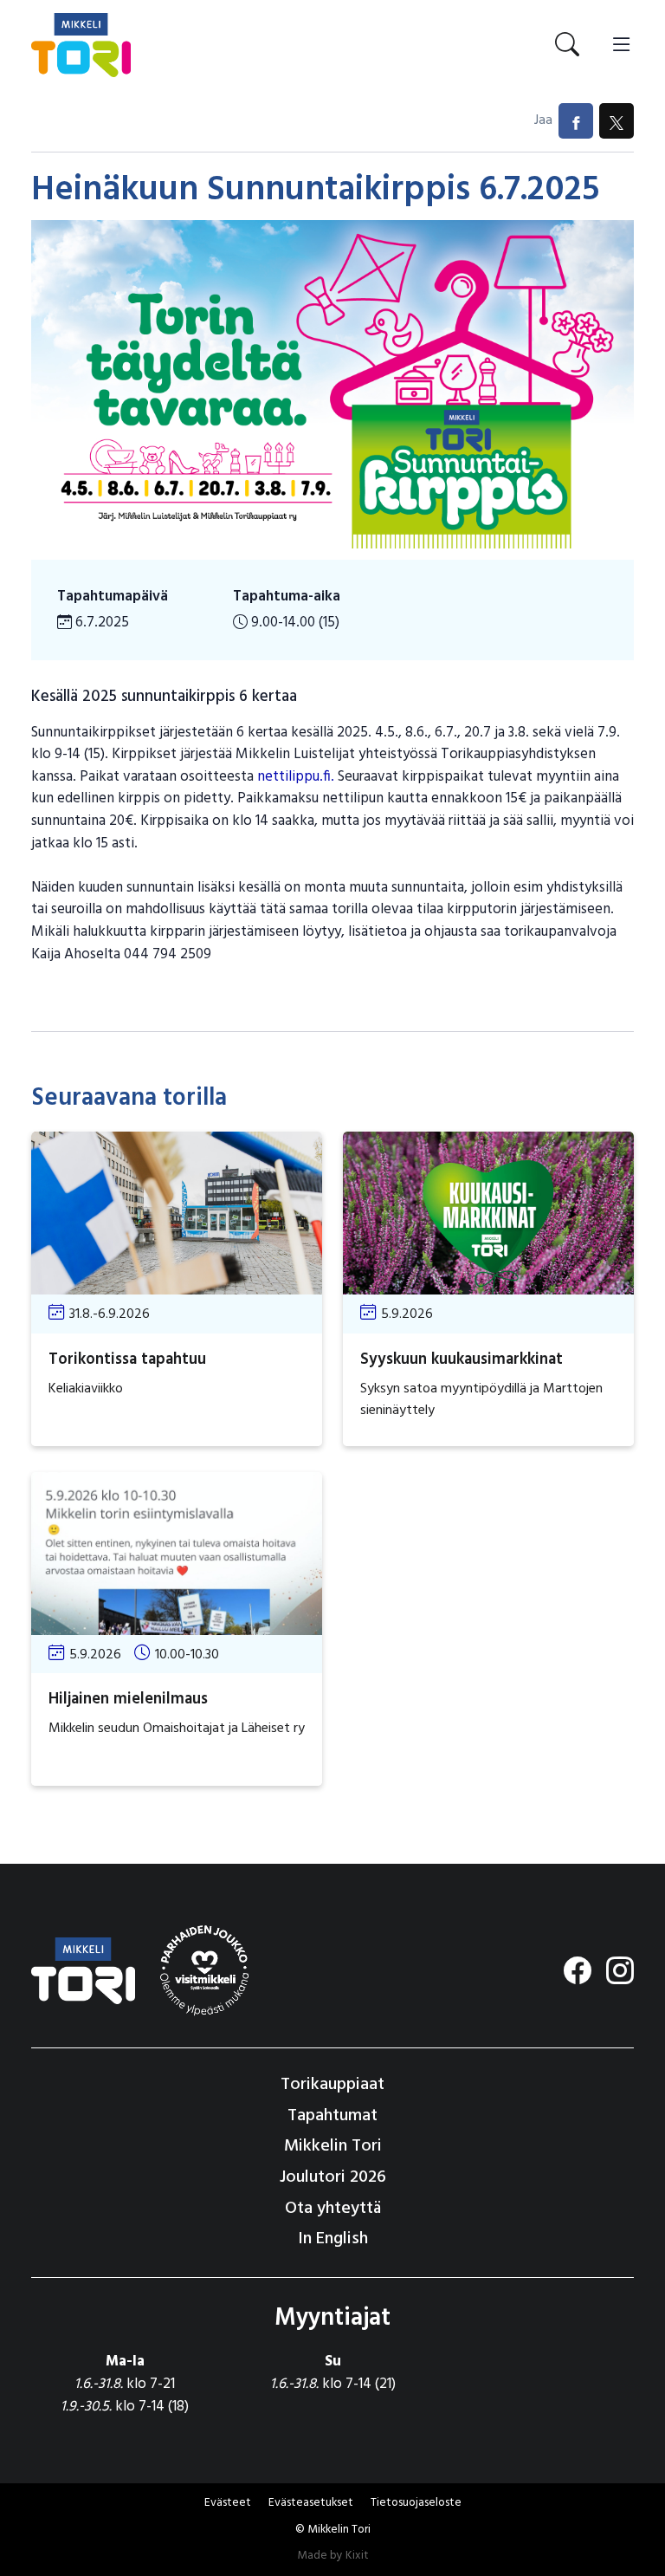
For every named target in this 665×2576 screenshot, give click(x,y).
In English (333, 2239)
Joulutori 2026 (333, 2177)
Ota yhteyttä (333, 2209)
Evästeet (228, 2503)
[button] (311, 2503)
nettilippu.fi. (297, 777)
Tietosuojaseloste (416, 2503)
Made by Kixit (333, 2556)
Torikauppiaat (332, 2085)
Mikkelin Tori (333, 2146)
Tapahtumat (332, 2116)
